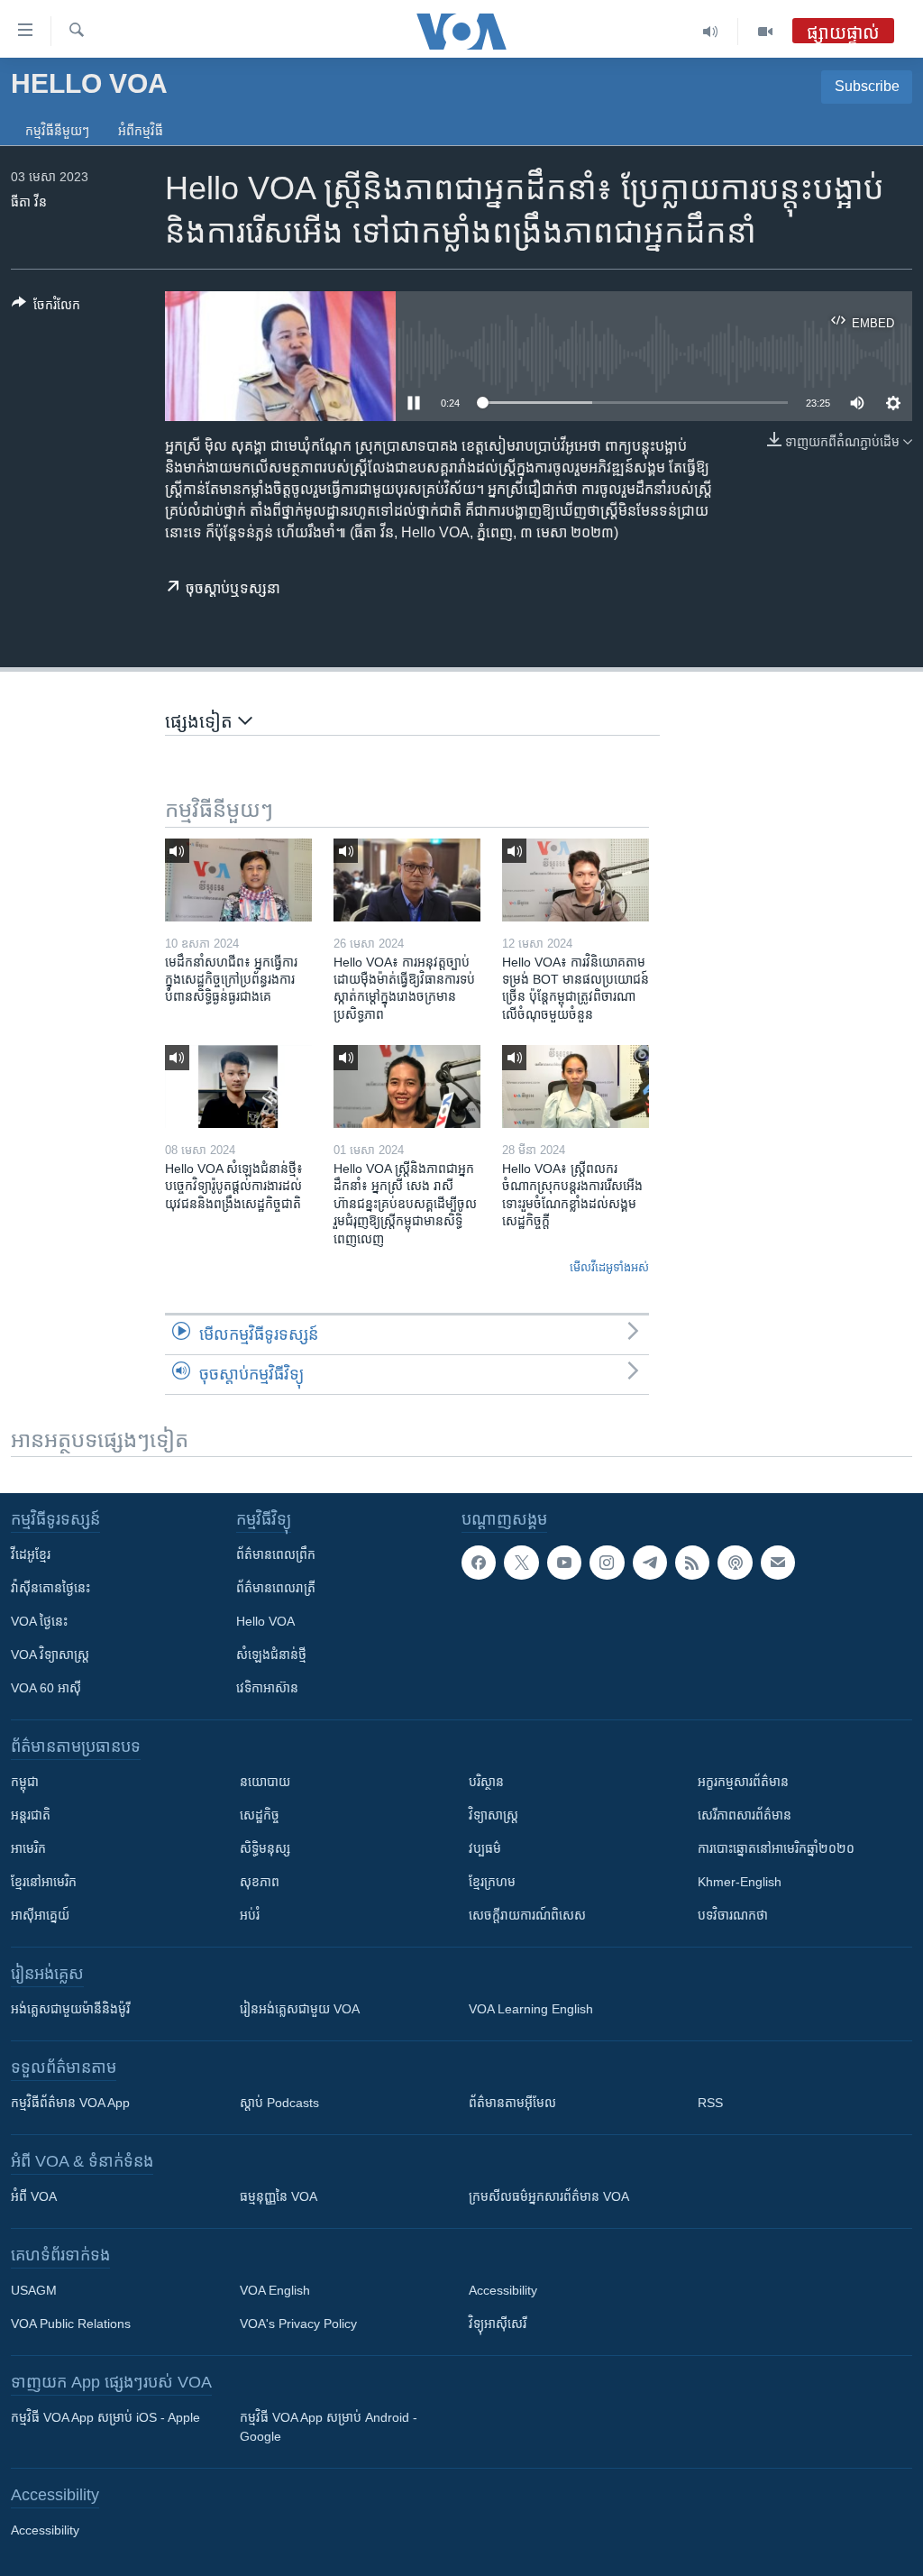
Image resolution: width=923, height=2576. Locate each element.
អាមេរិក (28, 1848)
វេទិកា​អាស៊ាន (267, 1688)
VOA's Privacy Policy (298, 2324)
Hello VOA (265, 1621)
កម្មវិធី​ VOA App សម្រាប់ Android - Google (329, 2427)
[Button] (46, 308)
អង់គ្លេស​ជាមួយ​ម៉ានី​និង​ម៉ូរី (70, 2009)
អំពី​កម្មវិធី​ (141, 131)
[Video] (765, 32)
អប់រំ (250, 1915)
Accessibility (503, 2290)
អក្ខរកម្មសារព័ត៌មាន (743, 1782)
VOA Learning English (531, 2009)
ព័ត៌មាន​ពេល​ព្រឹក (276, 1554)
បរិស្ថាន (486, 1782)
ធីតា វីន (29, 202)
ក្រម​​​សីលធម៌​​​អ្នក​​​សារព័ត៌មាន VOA (549, 2196)
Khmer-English (740, 1882)
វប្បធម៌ (485, 1848)
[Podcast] (735, 1563)
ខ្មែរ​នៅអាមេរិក (44, 1882)
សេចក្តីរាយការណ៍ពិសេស (527, 1915)
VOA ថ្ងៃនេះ (39, 1621)
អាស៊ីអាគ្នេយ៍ (40, 1915)
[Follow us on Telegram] (650, 1563)
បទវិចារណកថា (733, 1915)
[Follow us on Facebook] (479, 1563)
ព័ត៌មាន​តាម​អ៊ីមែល (512, 2103)
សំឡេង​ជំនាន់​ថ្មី (271, 1655)
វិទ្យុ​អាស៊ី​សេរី (498, 2324)
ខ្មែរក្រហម (492, 1882)
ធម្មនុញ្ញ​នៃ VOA (279, 2196)
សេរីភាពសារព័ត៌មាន (745, 1815)
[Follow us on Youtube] (564, 1563)
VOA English (275, 2290)
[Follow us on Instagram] (607, 1563)
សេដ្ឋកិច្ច (260, 1815)
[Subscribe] (778, 1563)
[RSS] (692, 1563)
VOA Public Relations (71, 2324)
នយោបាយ (265, 1782)
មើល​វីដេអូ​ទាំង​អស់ (609, 1267)
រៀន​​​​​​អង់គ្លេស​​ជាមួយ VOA (300, 2009)
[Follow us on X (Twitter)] (521, 1563)
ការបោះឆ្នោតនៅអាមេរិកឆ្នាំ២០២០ (776, 1848)
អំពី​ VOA (34, 2196)
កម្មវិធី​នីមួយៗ (57, 131)
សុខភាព (260, 1882)
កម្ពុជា (25, 1782)
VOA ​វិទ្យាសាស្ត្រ (50, 1655)
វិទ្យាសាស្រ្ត (493, 1815)
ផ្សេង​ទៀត (201, 721)
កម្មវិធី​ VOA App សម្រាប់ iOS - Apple (105, 2417)
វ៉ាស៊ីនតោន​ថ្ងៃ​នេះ (50, 1588)
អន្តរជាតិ (31, 1815)
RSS (710, 2103)
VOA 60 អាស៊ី (46, 1688)
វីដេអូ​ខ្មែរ (31, 1554)
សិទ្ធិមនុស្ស (265, 1848)
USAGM (34, 2290)
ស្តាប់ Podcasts (279, 2103)
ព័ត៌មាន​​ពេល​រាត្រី (276, 1588)
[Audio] (711, 32)
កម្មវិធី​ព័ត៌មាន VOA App (70, 2103)
